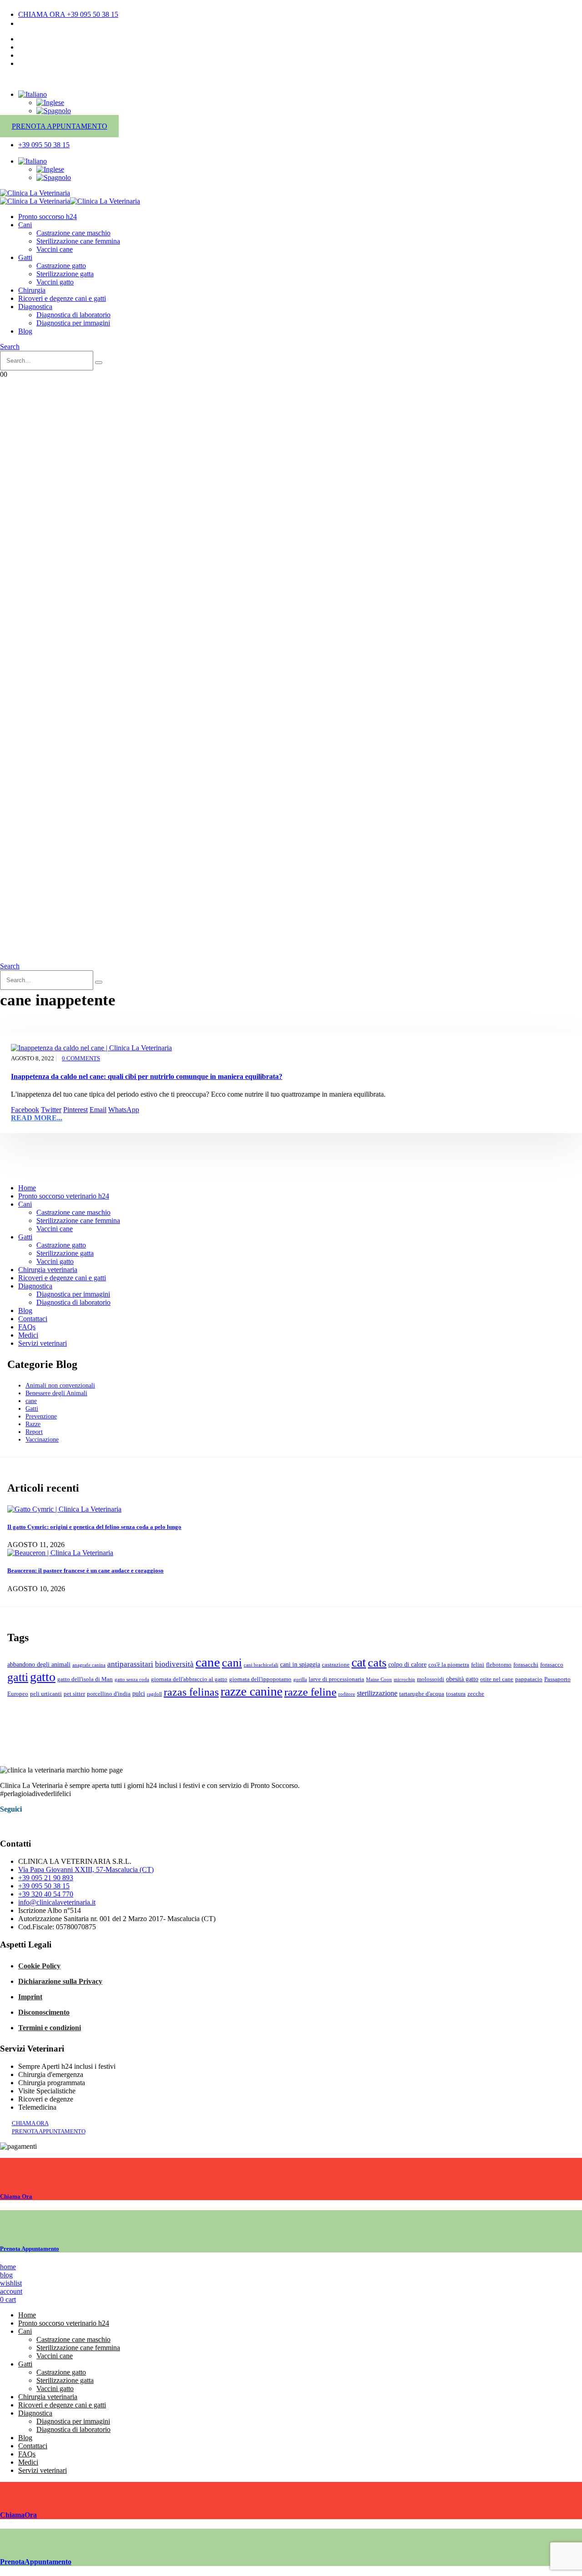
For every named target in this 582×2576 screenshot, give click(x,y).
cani (232, 1663)
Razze (33, 1424)
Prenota (30, 2249)
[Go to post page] (64, 1509)
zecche (476, 1694)
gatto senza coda (132, 1680)
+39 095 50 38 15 (44, 1886)
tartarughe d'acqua (422, 1694)
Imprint (30, 1997)
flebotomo (499, 1665)
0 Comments (81, 1058)
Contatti (30, 39)
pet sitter (74, 1694)
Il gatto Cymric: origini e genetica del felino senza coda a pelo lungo (94, 1527)
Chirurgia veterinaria (48, 1270)
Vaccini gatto (55, 282)
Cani (25, 225)
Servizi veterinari (43, 1343)
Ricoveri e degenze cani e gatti (62, 298)
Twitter (51, 1110)
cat (359, 1662)
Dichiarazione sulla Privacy (60, 1981)
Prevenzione (41, 1416)
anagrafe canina (89, 1665)
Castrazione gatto (61, 266)
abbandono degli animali (39, 1664)
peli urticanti (46, 1694)
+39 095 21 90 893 (46, 1878)
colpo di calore (407, 1664)
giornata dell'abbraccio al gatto (189, 1679)
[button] (10, 347)
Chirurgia (32, 290)
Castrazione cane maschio (73, 233)
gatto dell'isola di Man (85, 1679)
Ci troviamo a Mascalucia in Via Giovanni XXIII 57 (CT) (101, 23)
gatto (43, 1677)
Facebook (25, 1110)
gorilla (300, 1680)
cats (377, 1663)
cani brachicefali (261, 1665)
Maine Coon (379, 1680)
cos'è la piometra (449, 1665)
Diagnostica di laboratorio (73, 315)
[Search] (99, 363)
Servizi (28, 55)
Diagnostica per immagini (73, 323)
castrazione (336, 1665)
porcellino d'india (109, 1694)
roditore (347, 1694)
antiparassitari (130, 1664)
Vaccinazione (42, 1439)
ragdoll (154, 1694)
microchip (404, 1680)
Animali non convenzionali (60, 1385)
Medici (28, 1335)
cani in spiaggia (300, 1664)
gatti (18, 1677)
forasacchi (526, 1665)
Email (98, 1110)
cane (31, 1401)
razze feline (310, 1692)
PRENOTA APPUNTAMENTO (60, 126)
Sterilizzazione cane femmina (78, 241)
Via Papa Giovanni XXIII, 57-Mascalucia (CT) (86, 1870)
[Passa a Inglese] (50, 102)
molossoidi (431, 1679)
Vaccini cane (55, 249)
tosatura (456, 1694)
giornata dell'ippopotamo (260, 1679)
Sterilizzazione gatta (65, 274)
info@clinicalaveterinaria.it (57, 1902)
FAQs (27, 1327)
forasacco (552, 1665)
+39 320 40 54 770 (46, 1894)
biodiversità (174, 1664)
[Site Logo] (35, 193)
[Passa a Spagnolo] (54, 111)
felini (478, 1665)
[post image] (291, 1048)
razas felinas (191, 1692)
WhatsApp (124, 1110)
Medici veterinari (43, 47)
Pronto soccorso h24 (48, 217)
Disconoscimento (44, 2012)
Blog (25, 331)
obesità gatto (462, 1679)
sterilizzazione (377, 1693)
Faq (24, 63)
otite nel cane (497, 1679)
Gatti (25, 257)
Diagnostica (35, 307)
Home (27, 1188)
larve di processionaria (336, 1679)
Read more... (37, 1118)
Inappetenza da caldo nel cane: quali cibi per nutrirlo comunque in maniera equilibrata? (147, 1076)
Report (34, 1432)
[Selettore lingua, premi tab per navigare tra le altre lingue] (33, 94)
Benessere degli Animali (56, 1393)
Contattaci (33, 1319)
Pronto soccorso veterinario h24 (64, 1196)
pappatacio (529, 1679)
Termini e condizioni (50, 2028)
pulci (139, 1693)
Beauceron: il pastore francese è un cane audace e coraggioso (85, 1570)
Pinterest (75, 1110)
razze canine (251, 1691)
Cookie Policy (39, 1966)
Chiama (16, 2196)
